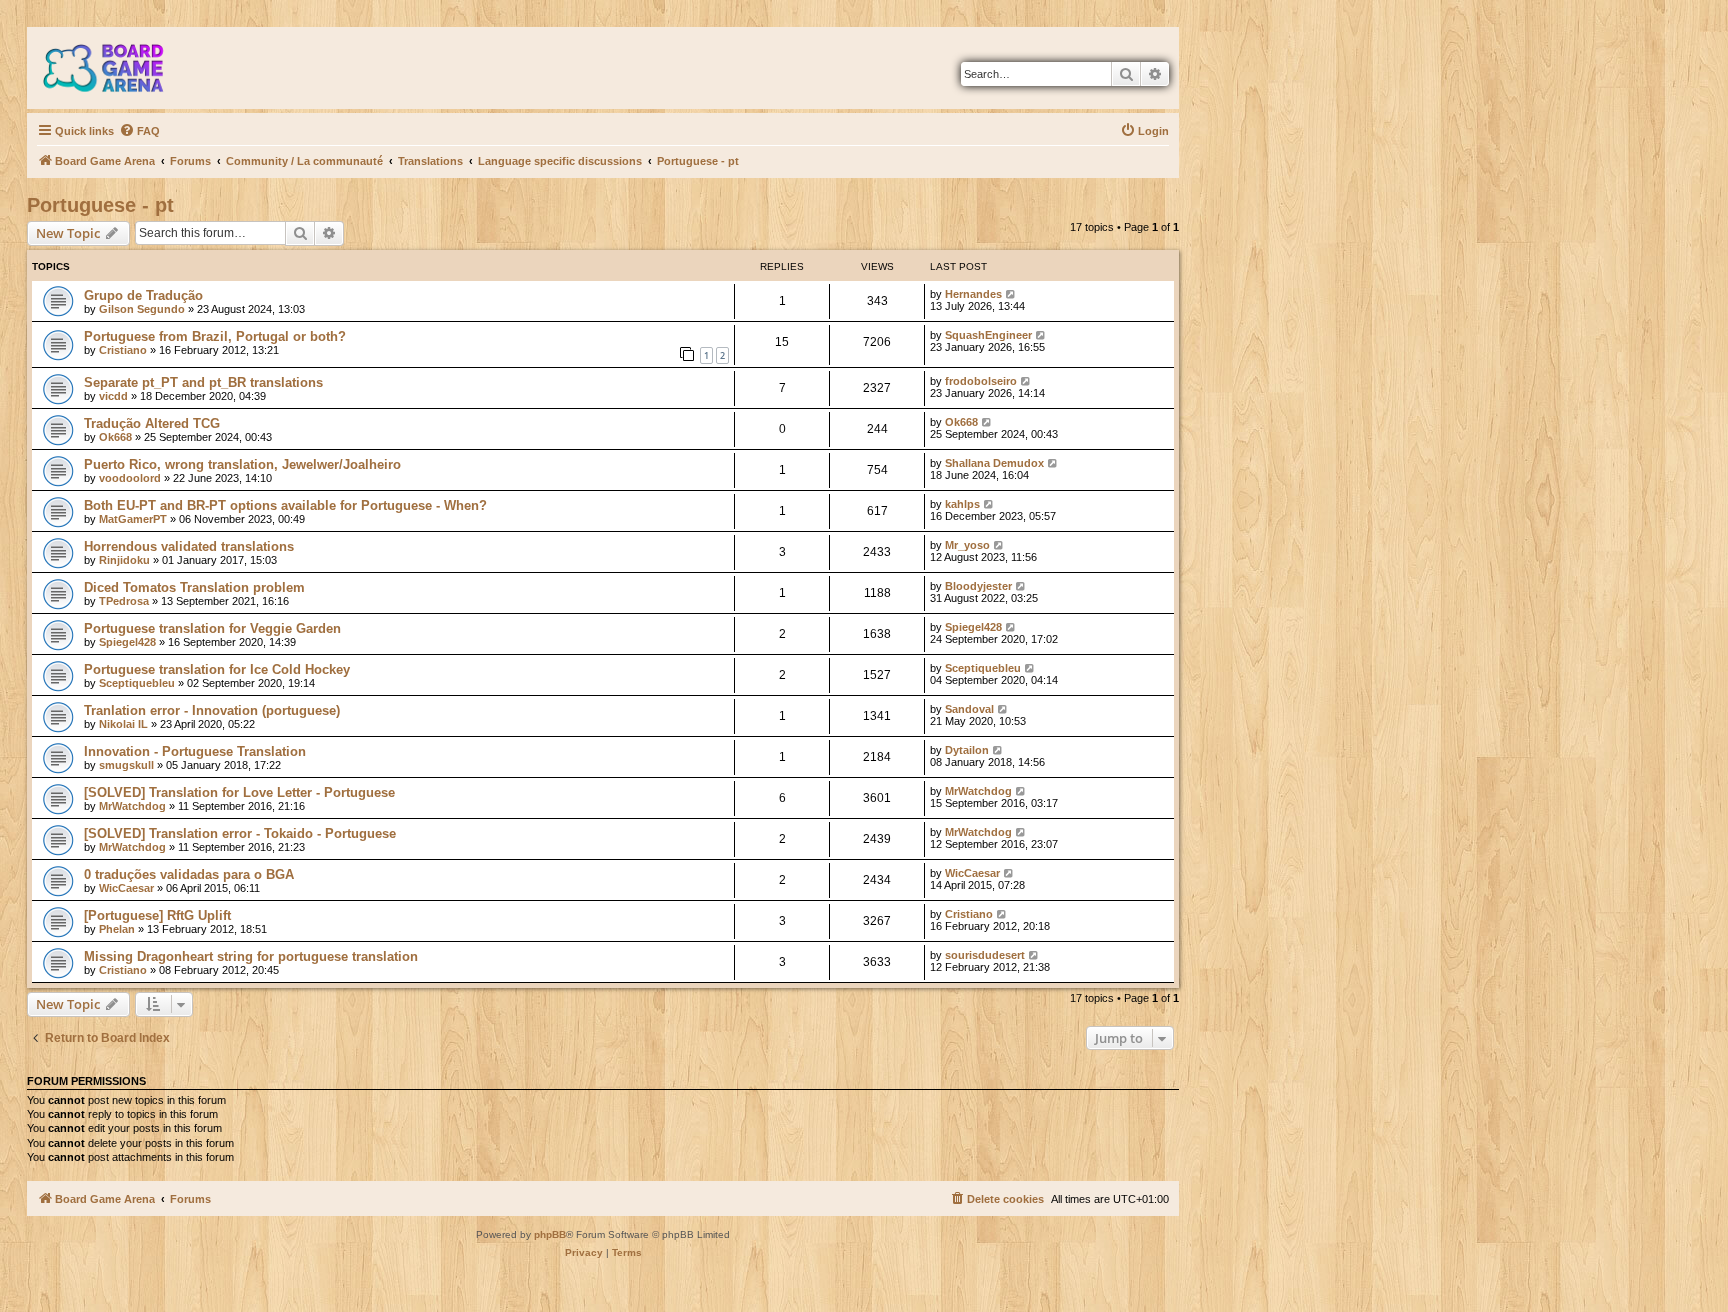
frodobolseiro (981, 381)
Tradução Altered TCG (152, 423)
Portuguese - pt (100, 205)
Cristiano (123, 350)
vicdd (113, 396)
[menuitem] (139, 131)
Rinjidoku (124, 560)
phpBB (550, 1234)
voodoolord (130, 478)
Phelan (117, 929)
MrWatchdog (132, 806)
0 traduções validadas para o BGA (189, 874)
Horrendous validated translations (189, 546)
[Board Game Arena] (118, 68)
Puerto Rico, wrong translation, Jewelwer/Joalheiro (242, 464)
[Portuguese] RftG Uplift (157, 915)
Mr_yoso (967, 545)
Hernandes (973, 294)
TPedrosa (124, 601)
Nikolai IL (123, 724)
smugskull (126, 765)
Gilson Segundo (142, 309)
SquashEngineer (988, 335)
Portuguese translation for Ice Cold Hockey (217, 669)
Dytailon (967, 750)
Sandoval (969, 709)
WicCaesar (126, 888)
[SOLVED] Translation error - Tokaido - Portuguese (240, 833)
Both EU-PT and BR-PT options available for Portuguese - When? (285, 505)
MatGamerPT (133, 519)
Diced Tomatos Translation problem (194, 587)
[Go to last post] (1011, 294)
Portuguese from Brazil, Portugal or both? (215, 336)
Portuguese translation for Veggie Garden (212, 628)
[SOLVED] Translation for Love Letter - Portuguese (239, 792)
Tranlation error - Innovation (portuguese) (212, 710)
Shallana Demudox (994, 463)
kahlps (962, 504)
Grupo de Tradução (143, 295)
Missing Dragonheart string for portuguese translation (251, 956)
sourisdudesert (985, 955)
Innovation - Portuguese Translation (195, 751)
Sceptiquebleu (137, 683)
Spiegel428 (127, 642)
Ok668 (115, 437)
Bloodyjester (978, 586)
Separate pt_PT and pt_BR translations (203, 382)
